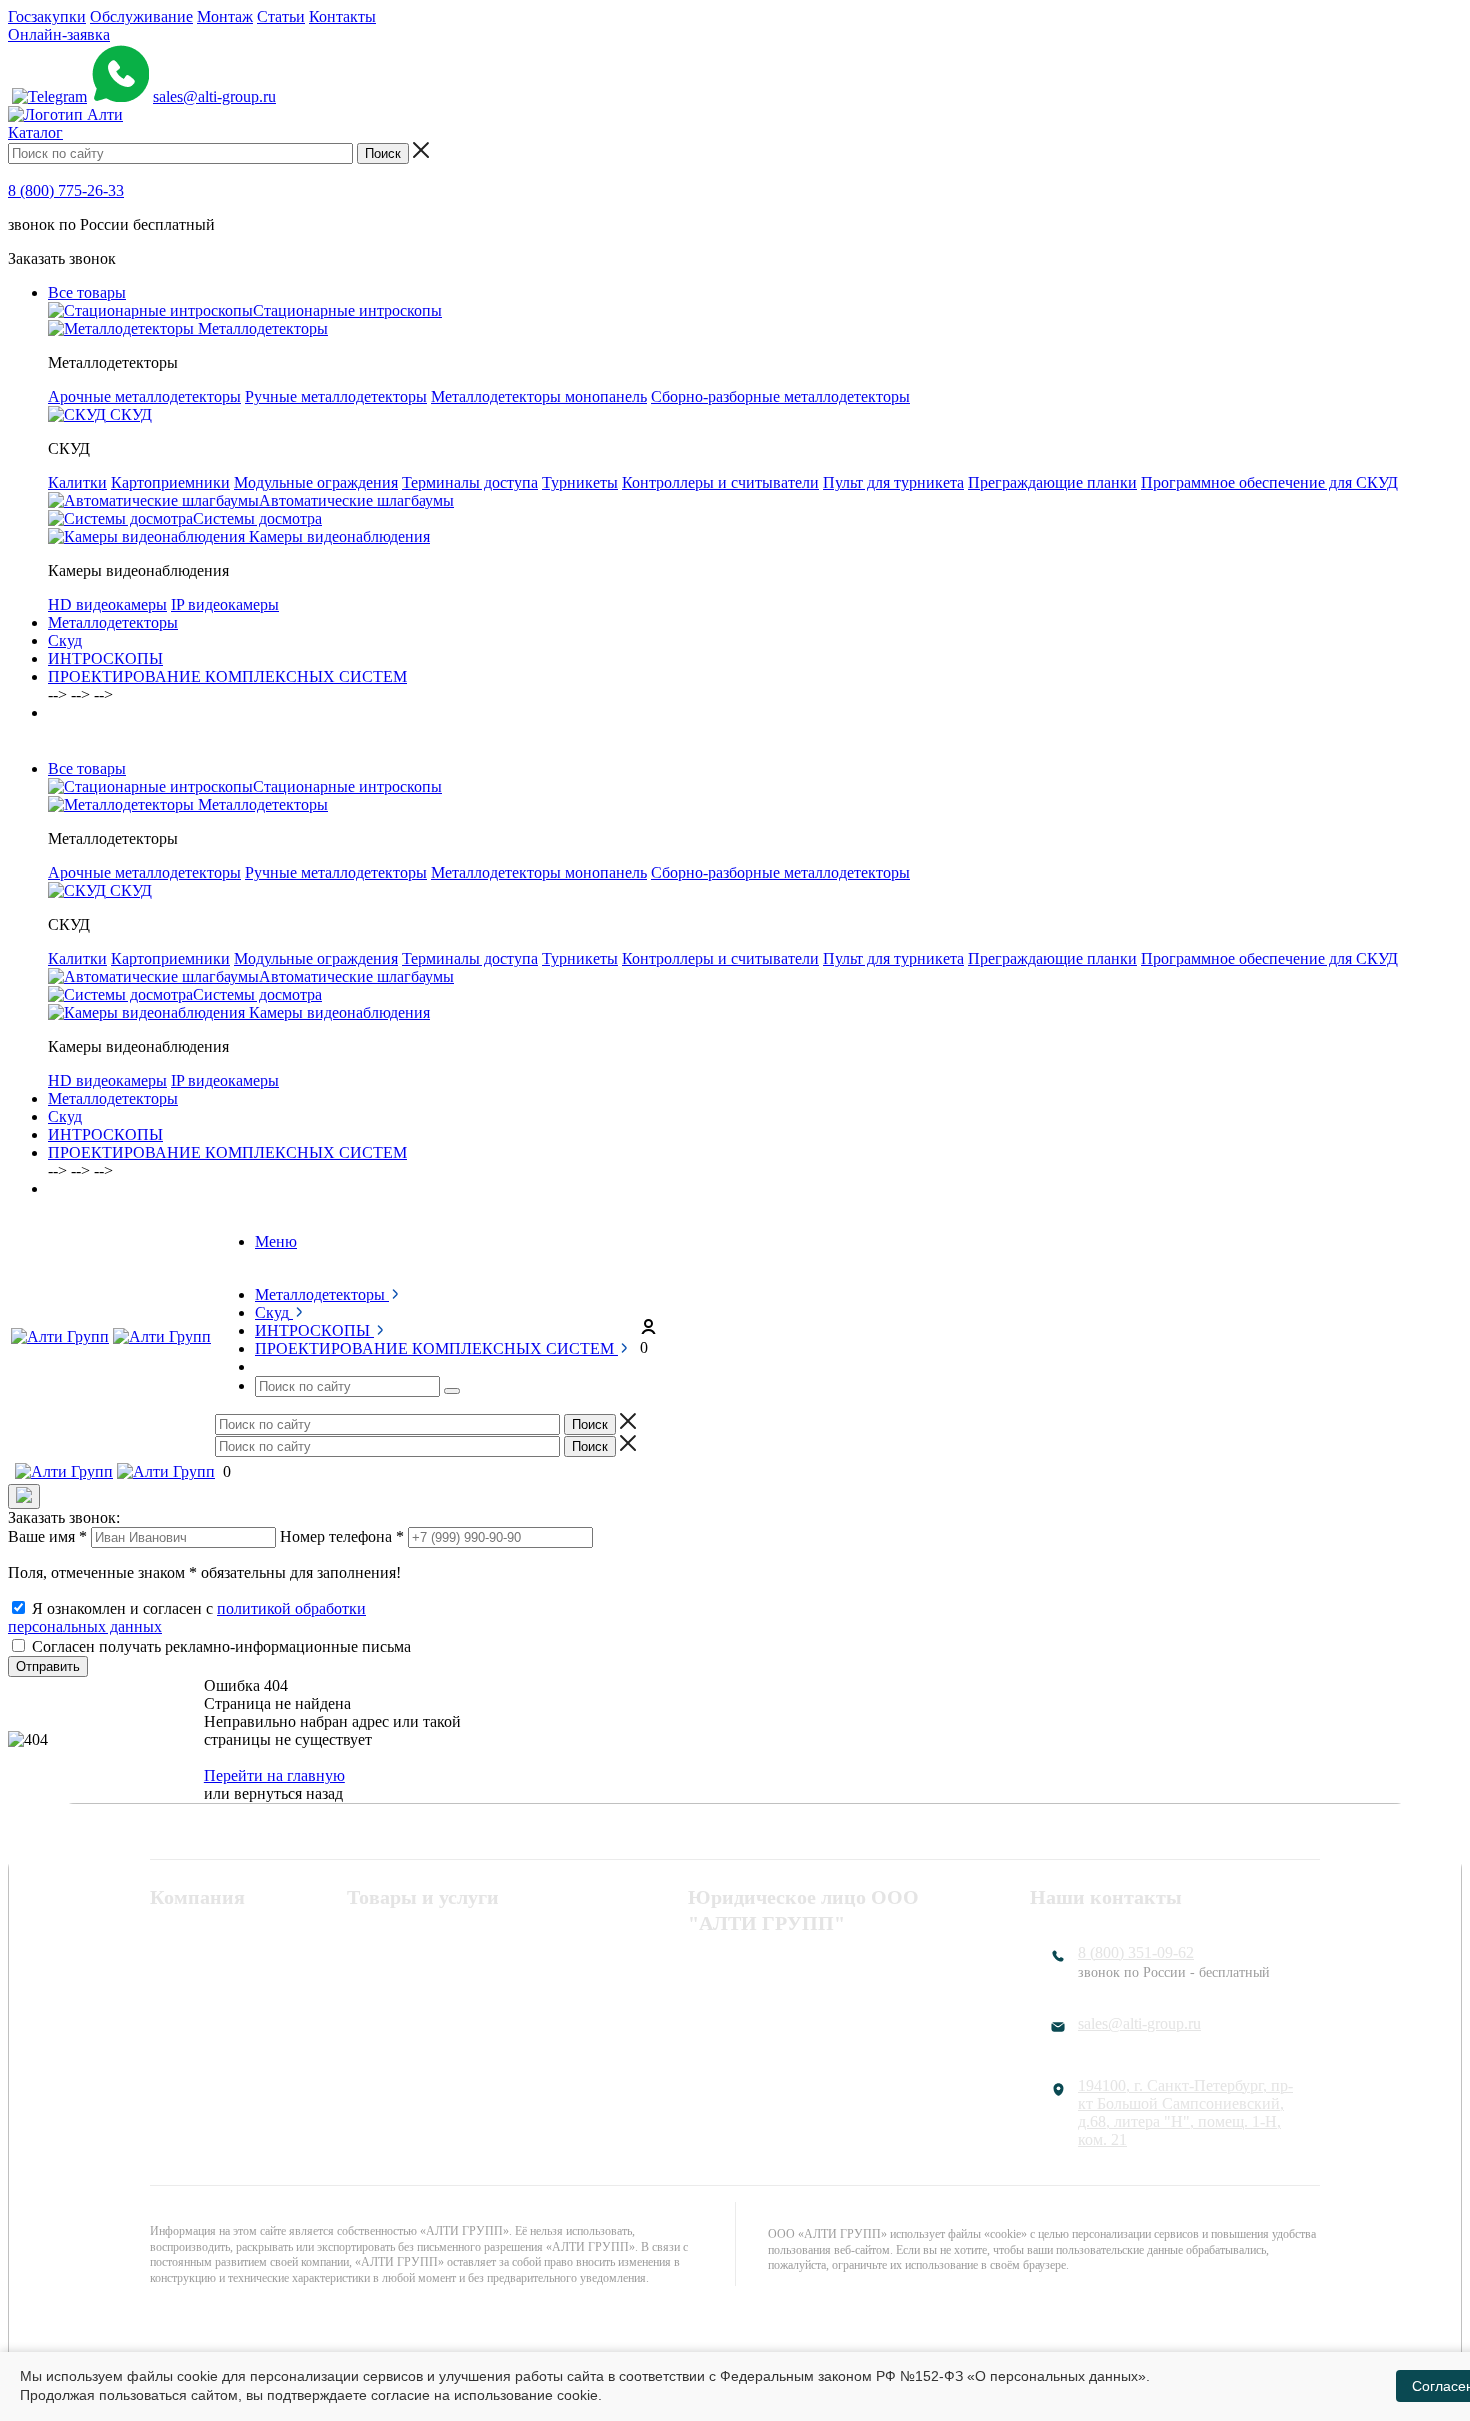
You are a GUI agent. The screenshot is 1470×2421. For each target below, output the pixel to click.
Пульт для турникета (893, 482)
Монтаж (225, 16)
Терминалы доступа (470, 482)
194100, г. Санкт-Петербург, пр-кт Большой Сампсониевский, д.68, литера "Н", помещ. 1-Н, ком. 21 (1185, 2112)
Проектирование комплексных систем (452, 2026)
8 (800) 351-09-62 (1136, 1952)
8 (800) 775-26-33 (66, 190)
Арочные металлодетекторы (144, 396)
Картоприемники (170, 482)
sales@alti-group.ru (214, 96)
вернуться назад (288, 1793)
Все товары (87, 292)
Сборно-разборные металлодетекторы (780, 396)
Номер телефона (342, 1536)
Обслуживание (141, 16)
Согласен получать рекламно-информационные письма (221, 1646)
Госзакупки (47, 16)
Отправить (48, 1666)
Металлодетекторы (113, 622)
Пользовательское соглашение (791, 1992)
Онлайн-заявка (59, 34)
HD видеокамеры (107, 604)
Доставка (181, 2044)
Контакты (342, 16)
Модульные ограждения (316, 482)
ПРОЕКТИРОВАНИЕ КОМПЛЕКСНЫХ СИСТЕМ (227, 676)
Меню (276, 1241)
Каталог (35, 132)
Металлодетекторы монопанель (539, 396)
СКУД (368, 1966)
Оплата (175, 1992)
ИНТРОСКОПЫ (105, 658)
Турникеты (580, 482)
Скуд (65, 640)
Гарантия (181, 2018)
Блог (166, 2070)
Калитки (77, 482)
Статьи (281, 16)
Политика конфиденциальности (797, 1966)
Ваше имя (47, 1536)
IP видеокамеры (225, 604)
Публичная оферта (751, 2018)
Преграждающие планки (1052, 482)
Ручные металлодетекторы (336, 396)
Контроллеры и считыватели (720, 482)
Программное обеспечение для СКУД (1269, 482)
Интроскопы (390, 1992)
